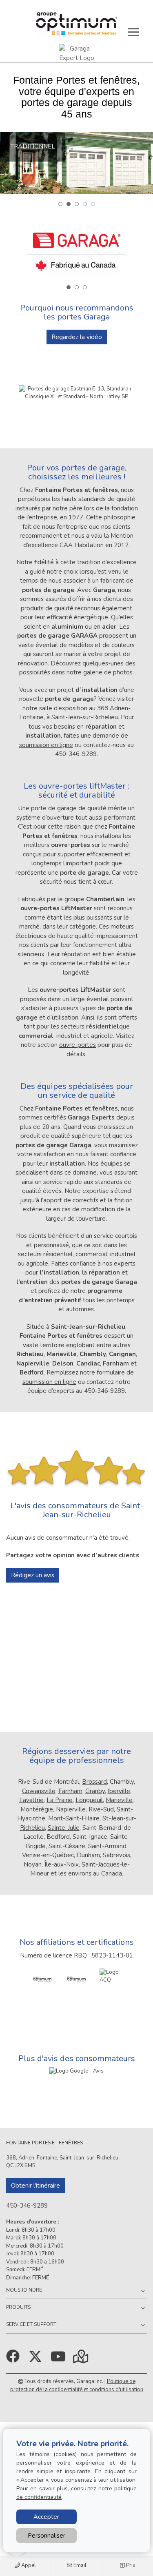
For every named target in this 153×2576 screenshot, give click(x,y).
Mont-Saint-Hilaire (74, 1818)
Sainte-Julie (64, 1828)
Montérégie (37, 1809)
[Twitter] (37, 2359)
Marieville (119, 1800)
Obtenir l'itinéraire (35, 2186)
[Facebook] (14, 2359)
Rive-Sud (101, 1809)
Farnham (70, 1791)
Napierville (71, 1809)
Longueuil (89, 1800)
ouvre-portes (78, 1045)
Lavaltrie (31, 1800)
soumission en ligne (46, 745)
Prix (130, 2565)
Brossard (94, 1782)
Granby (95, 1791)
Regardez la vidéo (77, 337)
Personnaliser (47, 2536)
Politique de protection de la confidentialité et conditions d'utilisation (77, 2385)
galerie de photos (108, 672)
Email (79, 2565)
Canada (112, 1873)
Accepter (46, 2517)
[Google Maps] (81, 2359)
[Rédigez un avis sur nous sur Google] (76, 2071)
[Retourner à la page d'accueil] (76, 24)
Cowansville (39, 1791)
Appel (28, 2565)
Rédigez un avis (33, 1575)
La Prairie (60, 1800)
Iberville (119, 1791)
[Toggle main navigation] (133, 32)
